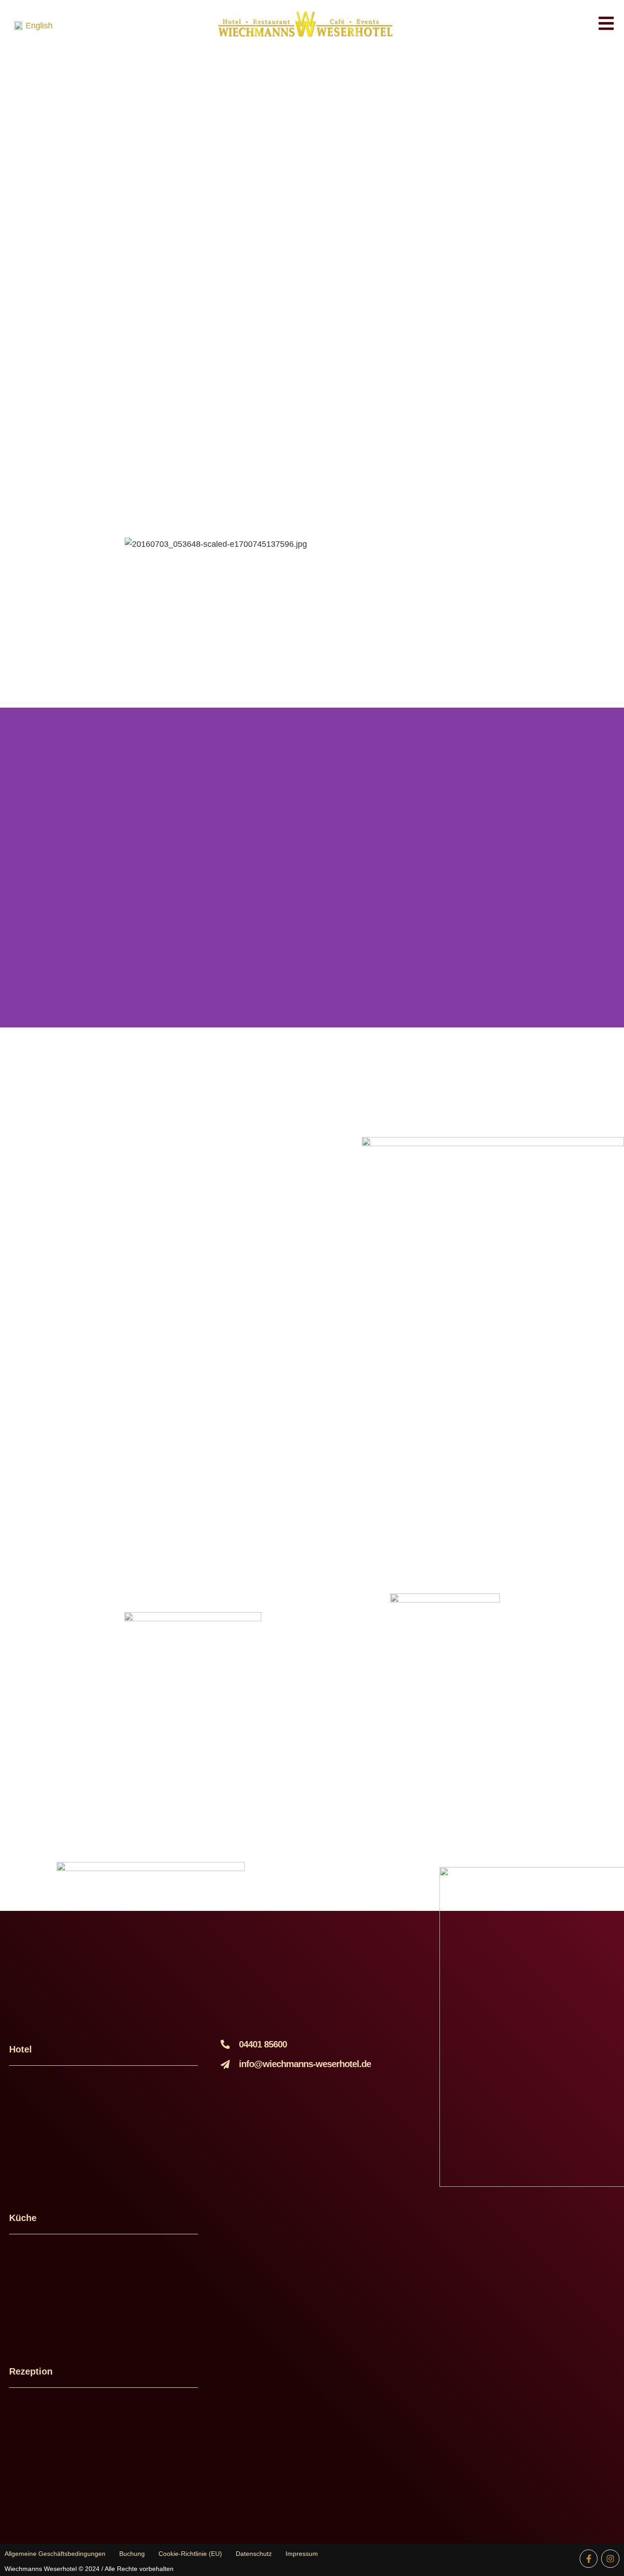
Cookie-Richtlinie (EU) (190, 2554)
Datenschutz (254, 2554)
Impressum (302, 2554)
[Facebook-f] (589, 2559)
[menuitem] (33, 26)
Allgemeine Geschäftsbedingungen (55, 2554)
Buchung (132, 2554)
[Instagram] (610, 2559)
